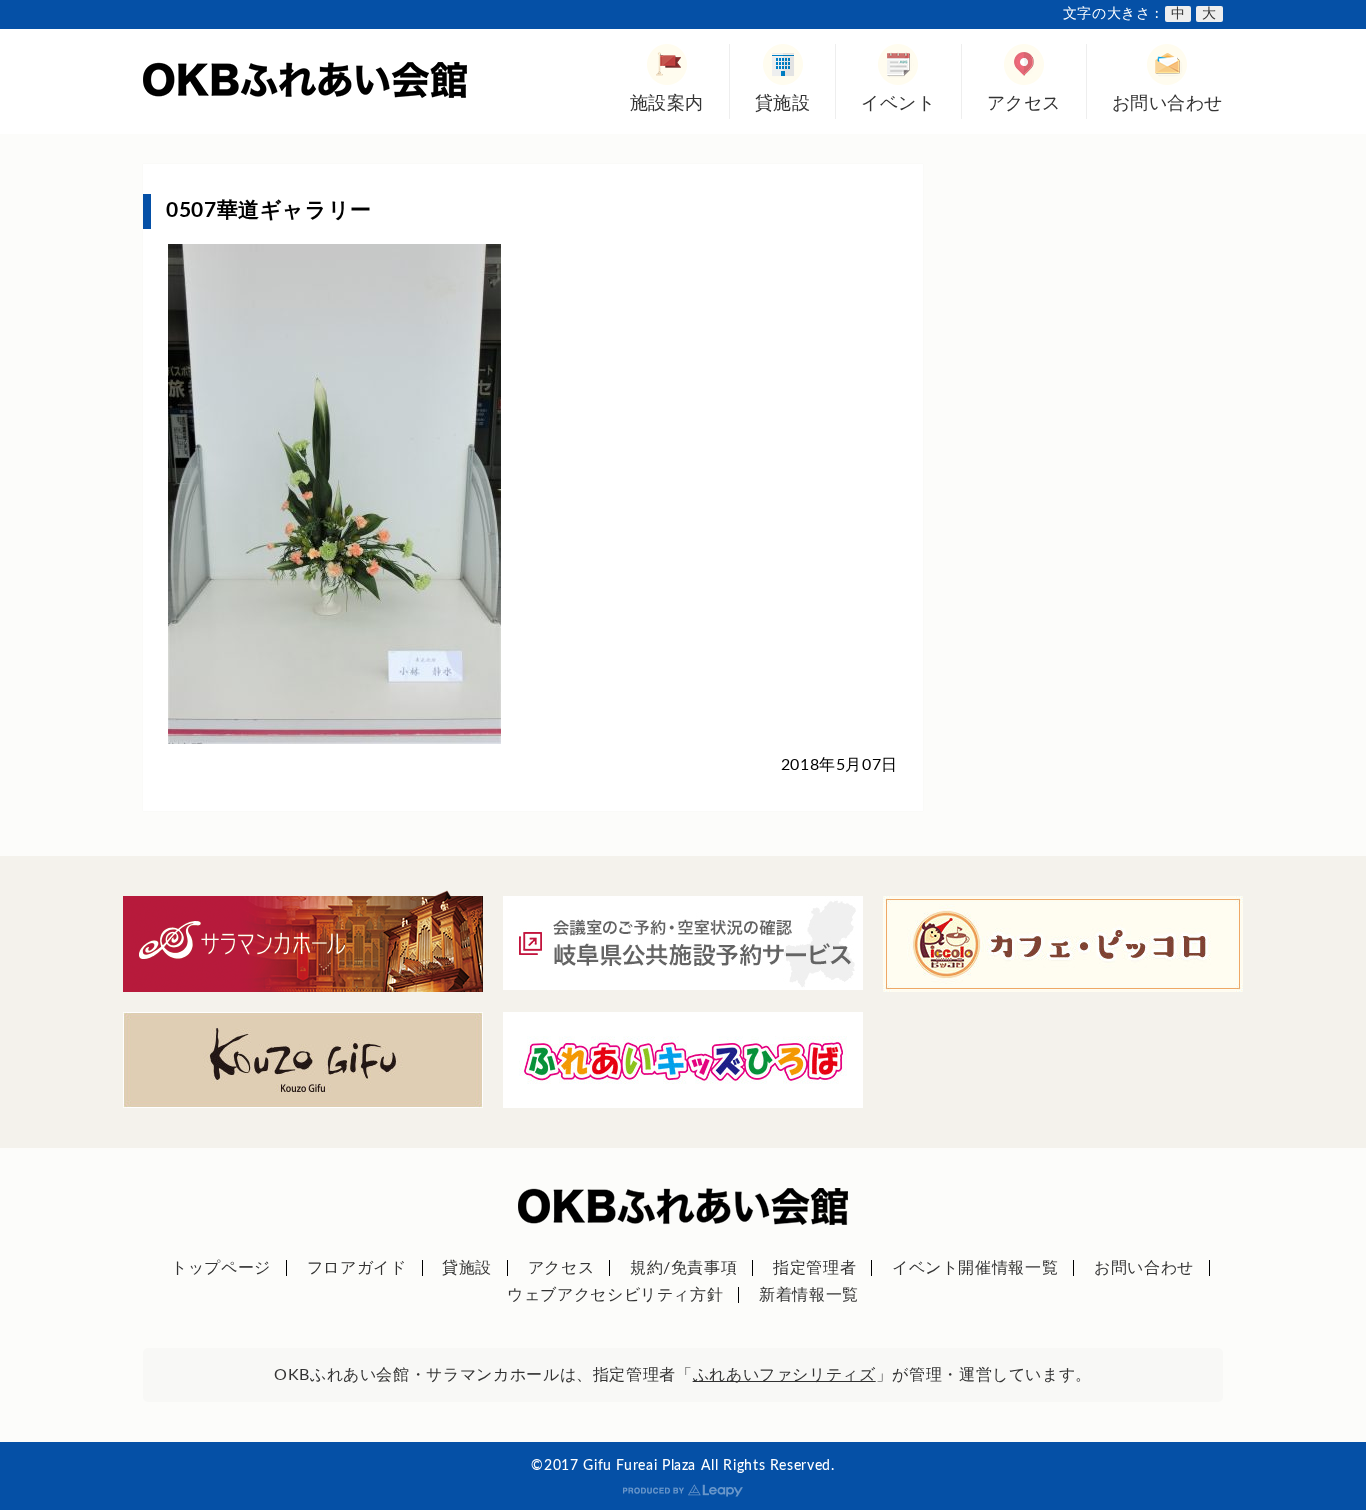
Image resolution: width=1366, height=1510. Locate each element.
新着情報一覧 (809, 1295)
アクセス (1024, 103)
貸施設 (783, 103)
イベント (898, 103)
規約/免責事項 (683, 1268)
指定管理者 (814, 1268)
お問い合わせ (1167, 103)
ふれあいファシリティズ (784, 1375)
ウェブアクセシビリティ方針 (615, 1295)
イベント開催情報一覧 (975, 1268)
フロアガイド (357, 1268)
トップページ (221, 1268)
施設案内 (667, 103)
